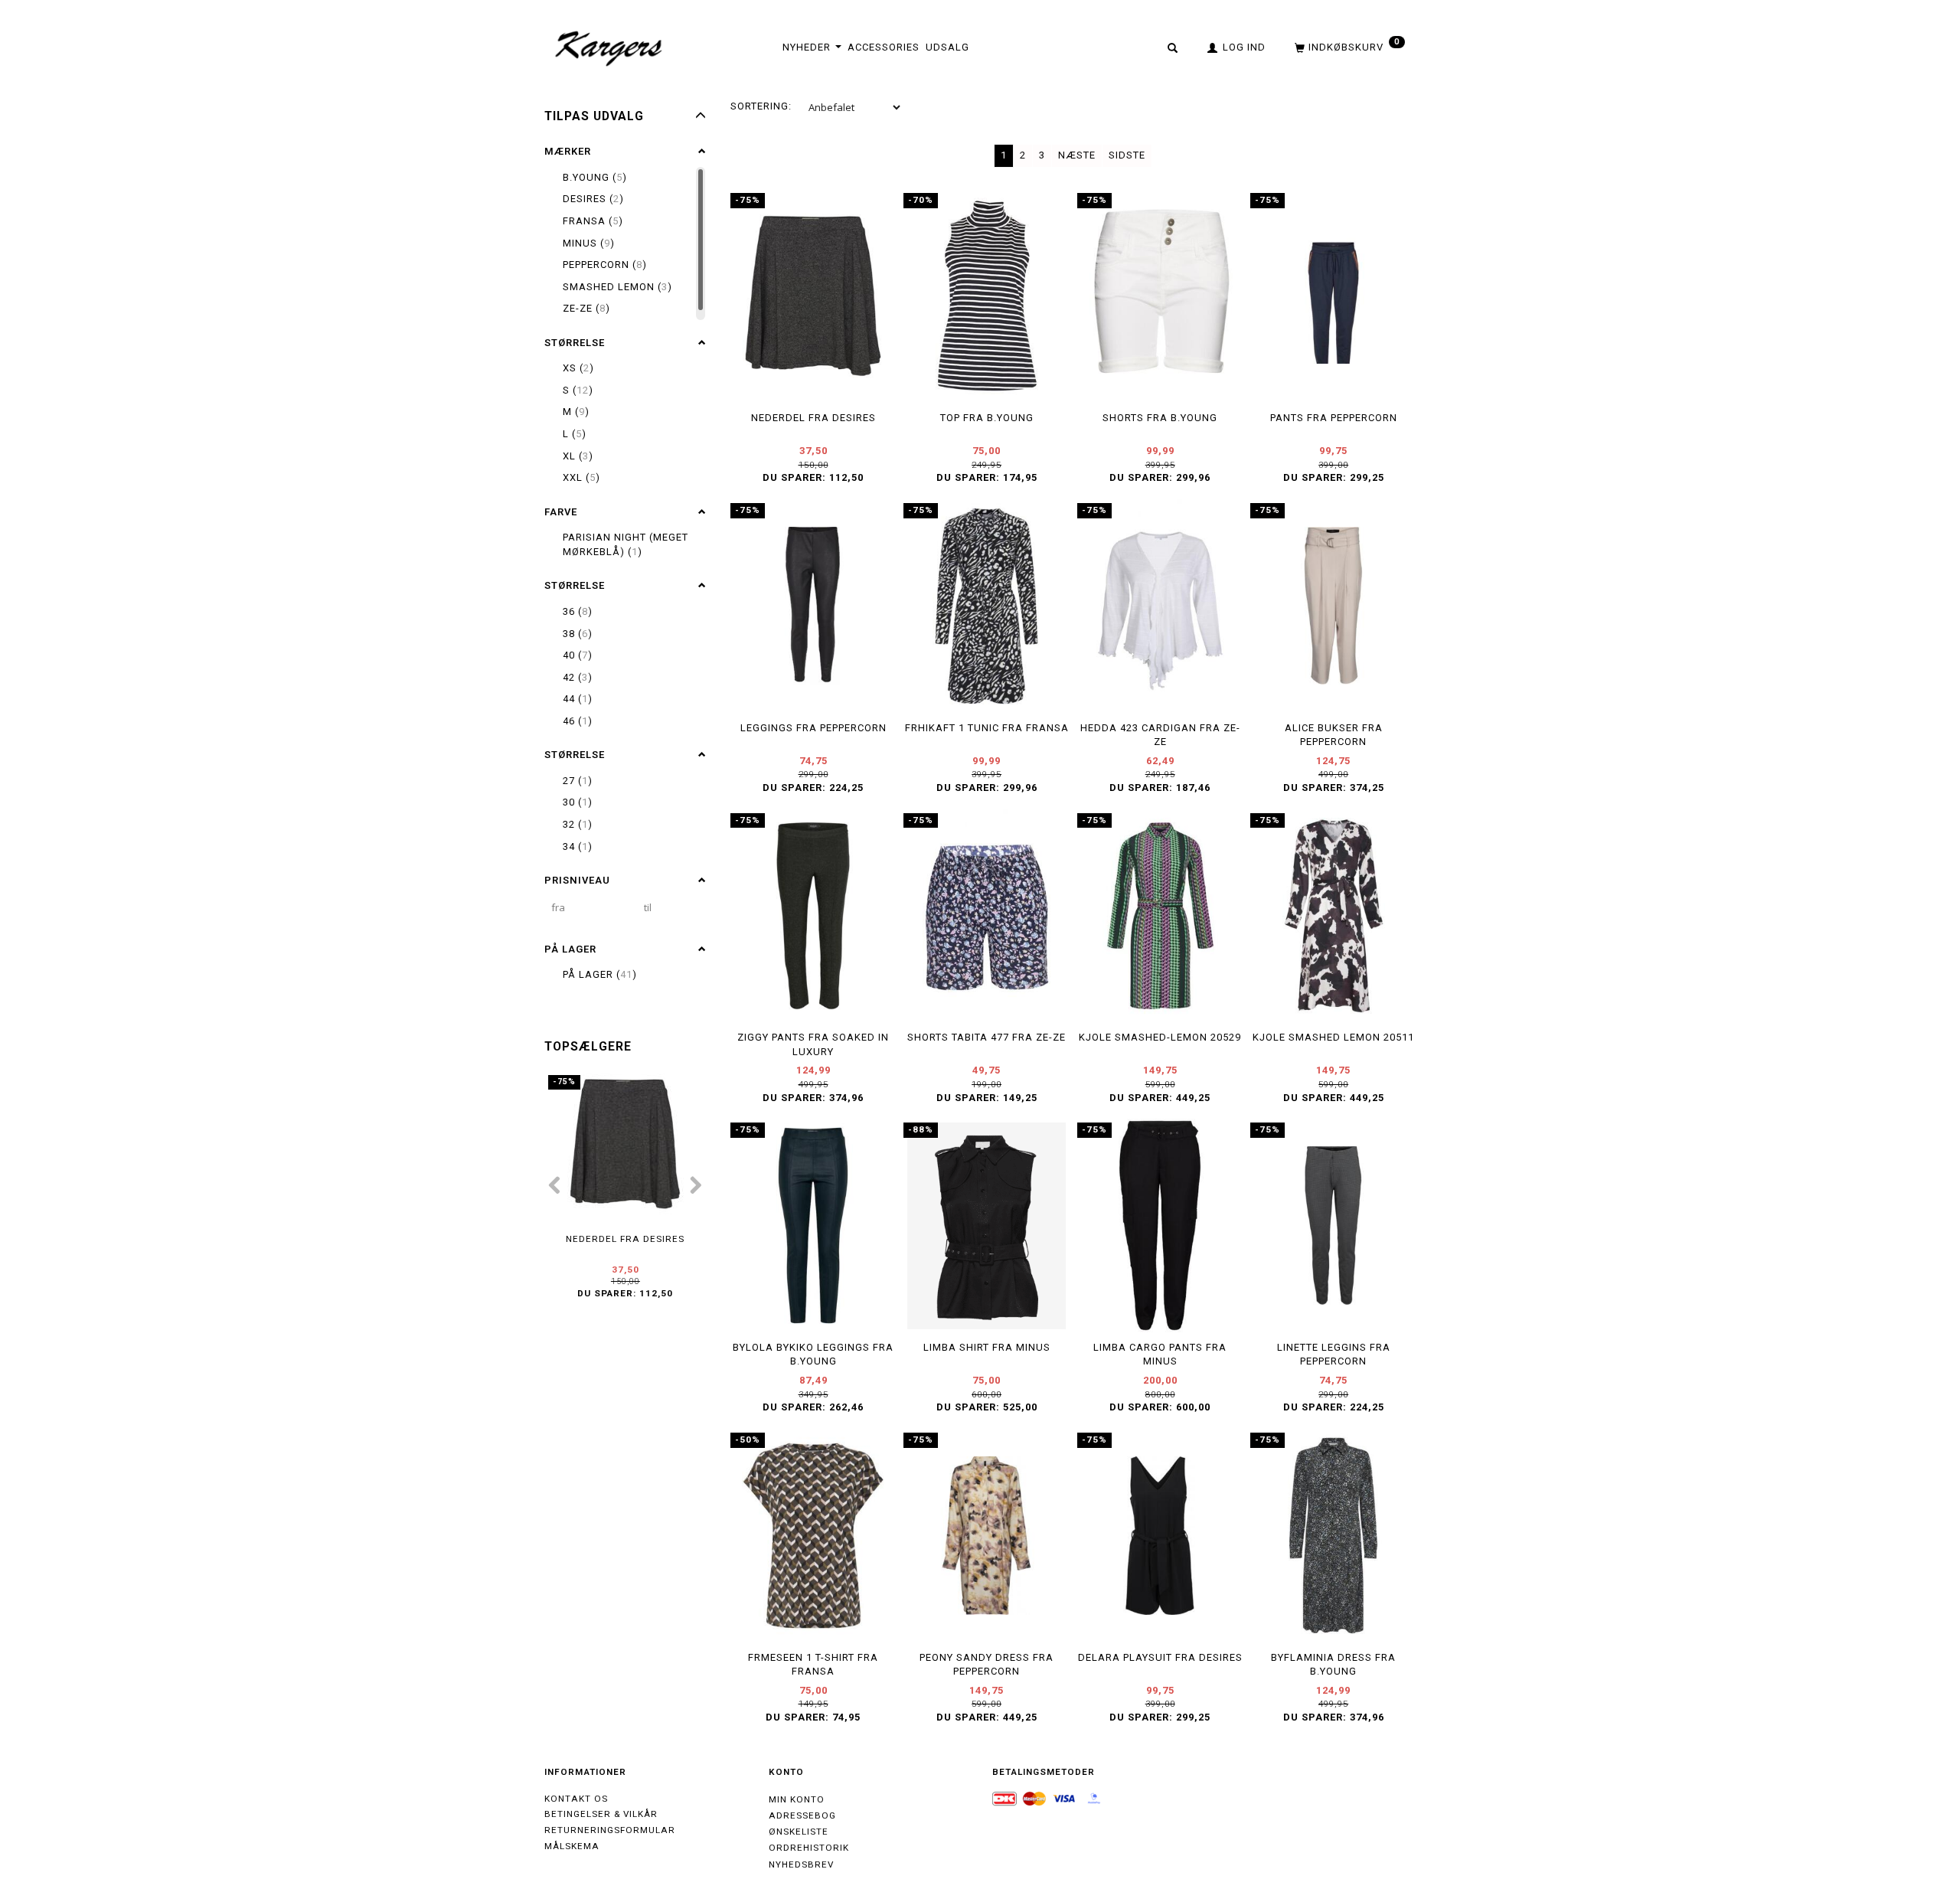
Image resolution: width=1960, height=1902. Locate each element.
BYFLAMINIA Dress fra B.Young (1333, 1665)
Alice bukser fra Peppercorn (1334, 735)
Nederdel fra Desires (625, 1239)
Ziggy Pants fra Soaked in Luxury (813, 1044)
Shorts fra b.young (1160, 418)
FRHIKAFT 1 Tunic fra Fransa (987, 728)
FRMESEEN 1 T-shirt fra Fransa (813, 1665)
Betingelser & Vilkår (601, 1814)
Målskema (572, 1846)
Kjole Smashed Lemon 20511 (1333, 1037)
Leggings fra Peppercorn (813, 728)
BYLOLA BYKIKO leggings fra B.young (813, 1355)
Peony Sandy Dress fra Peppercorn (987, 1665)
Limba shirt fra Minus (987, 1347)
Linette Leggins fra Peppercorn (1334, 1355)
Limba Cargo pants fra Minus (1160, 1355)
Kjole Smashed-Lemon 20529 (1160, 1037)
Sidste (1127, 155)
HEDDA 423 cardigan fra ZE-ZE (1160, 735)
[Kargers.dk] (609, 47)
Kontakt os (576, 1799)
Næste (1077, 155)
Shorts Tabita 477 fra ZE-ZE (987, 1037)
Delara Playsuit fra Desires (1160, 1657)
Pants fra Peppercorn (1334, 418)
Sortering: (761, 106)
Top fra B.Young (987, 418)
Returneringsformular (610, 1830)
